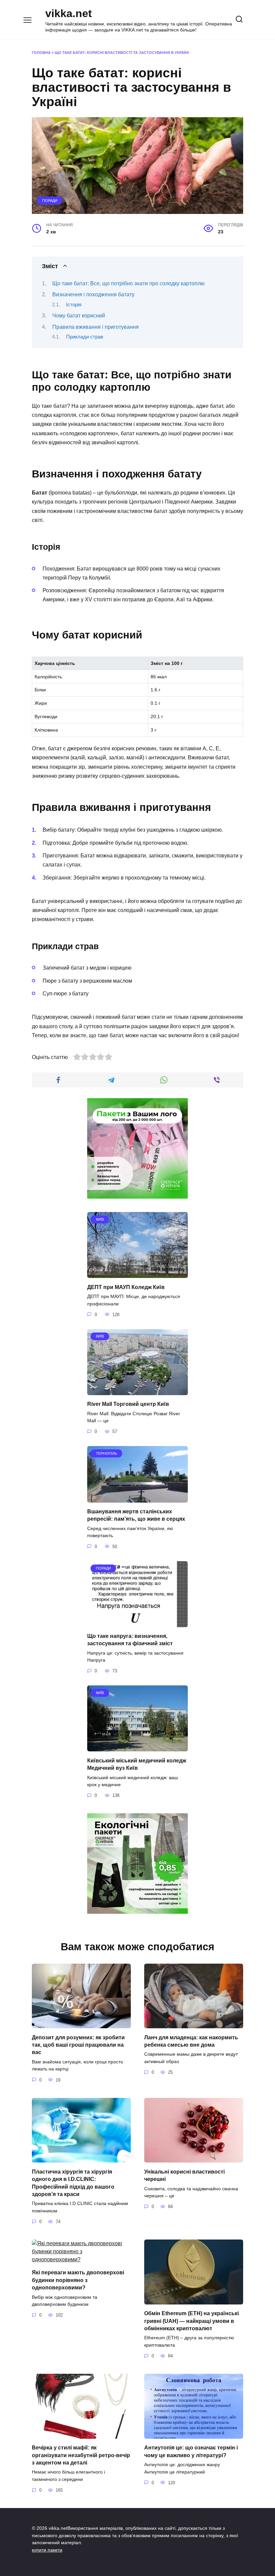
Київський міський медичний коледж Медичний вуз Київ (137, 1764)
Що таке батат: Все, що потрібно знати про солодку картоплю (128, 283)
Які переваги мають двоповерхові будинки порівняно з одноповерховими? (78, 2280)
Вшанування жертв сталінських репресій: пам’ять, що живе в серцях (136, 1515)
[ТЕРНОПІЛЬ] (137, 1498)
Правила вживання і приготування (96, 327)
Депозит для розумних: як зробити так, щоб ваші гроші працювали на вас (78, 2045)
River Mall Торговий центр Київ (128, 1404)
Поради (50, 201)
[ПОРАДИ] (137, 1623)
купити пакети (47, 2550)
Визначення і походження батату (93, 294)
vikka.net (69, 13)
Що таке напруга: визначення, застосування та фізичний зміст (130, 1640)
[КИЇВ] (137, 1274)
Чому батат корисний (79, 316)
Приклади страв (85, 337)
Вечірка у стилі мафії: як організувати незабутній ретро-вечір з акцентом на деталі (81, 2455)
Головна (41, 53)
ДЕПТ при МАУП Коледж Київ (126, 1287)
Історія (74, 305)
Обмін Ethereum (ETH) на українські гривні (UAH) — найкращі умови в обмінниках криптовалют (191, 2321)
